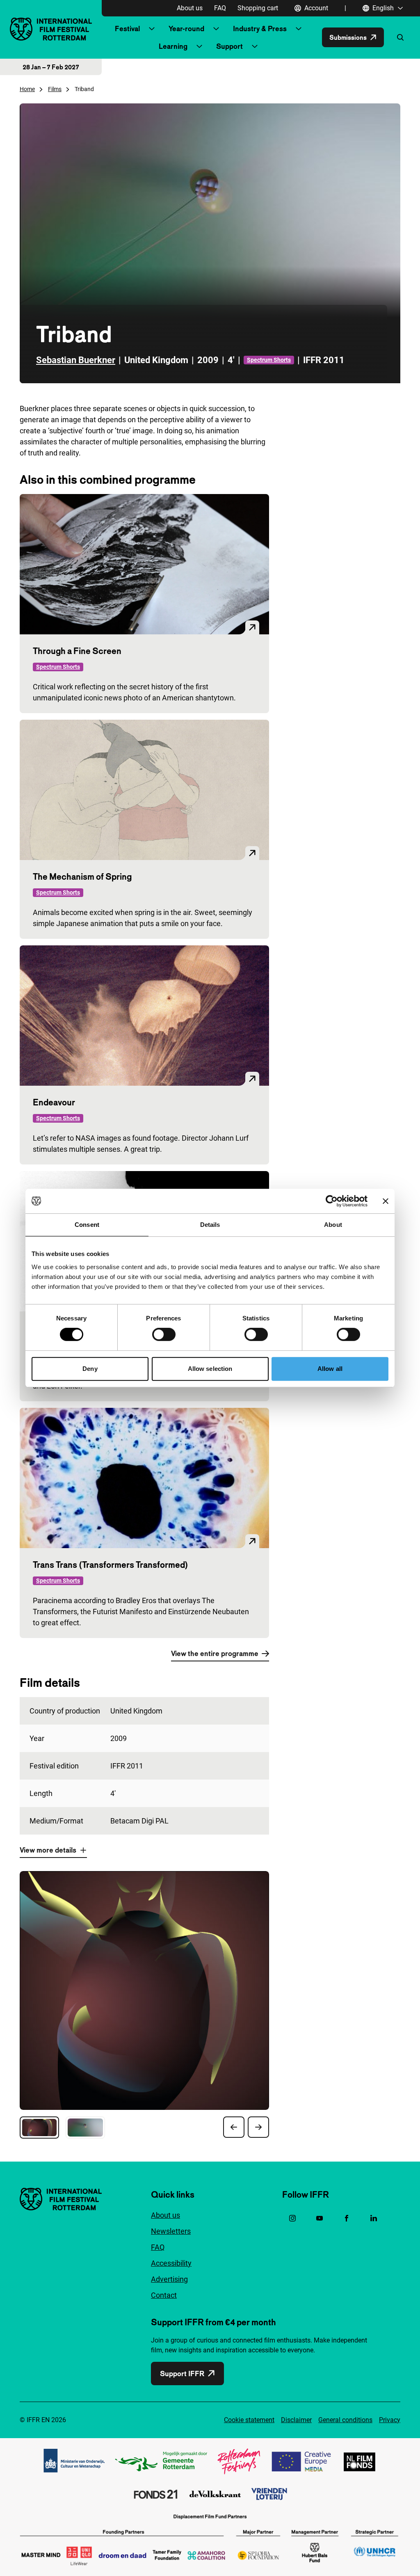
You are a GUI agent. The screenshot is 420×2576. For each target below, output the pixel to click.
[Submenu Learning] (199, 46)
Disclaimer (296, 2420)
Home (27, 89)
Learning (173, 46)
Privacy (390, 2420)
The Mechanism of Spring (82, 876)
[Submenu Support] (255, 46)
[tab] (39, 2128)
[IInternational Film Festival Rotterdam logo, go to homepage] (51, 29)
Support (229, 46)
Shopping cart (258, 8)
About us (190, 8)
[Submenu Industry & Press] (299, 29)
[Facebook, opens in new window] (347, 2218)
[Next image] (258, 2127)
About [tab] (333, 1225)
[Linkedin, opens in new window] (374, 2218)
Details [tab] (210, 1225)
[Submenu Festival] (152, 29)
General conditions (345, 2420)
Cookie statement (249, 2420)
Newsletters (171, 2231)
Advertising (169, 2279)
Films (55, 89)
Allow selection (210, 1369)
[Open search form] (400, 37)
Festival (127, 29)
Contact (164, 2295)
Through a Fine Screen (77, 651)
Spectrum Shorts (269, 360)
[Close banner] (386, 1201)
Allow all (330, 1369)
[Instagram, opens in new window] (292, 2218)
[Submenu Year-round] (216, 29)
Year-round (186, 29)
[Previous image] (234, 2127)
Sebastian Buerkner (76, 360)
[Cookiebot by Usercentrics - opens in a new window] (332, 1201)
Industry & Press (260, 29)
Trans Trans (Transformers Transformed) (111, 1565)
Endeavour (54, 1102)
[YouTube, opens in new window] (320, 2218)
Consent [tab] (87, 1225)
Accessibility (171, 2263)
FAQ (220, 8)
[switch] (164, 1334)
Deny (90, 1369)
